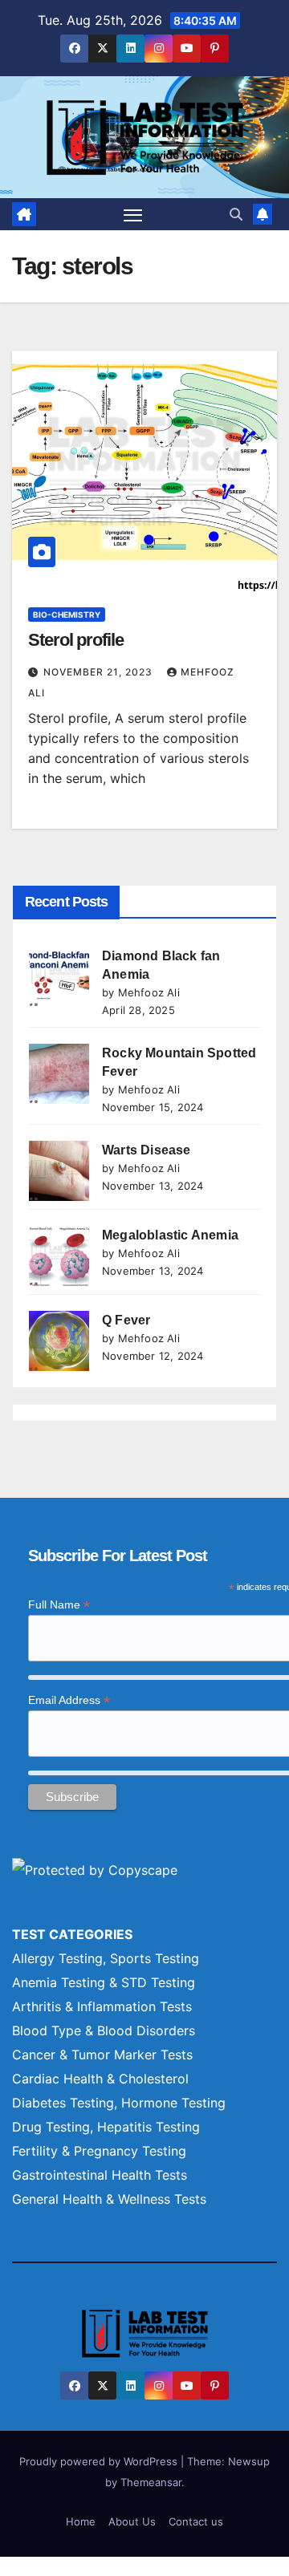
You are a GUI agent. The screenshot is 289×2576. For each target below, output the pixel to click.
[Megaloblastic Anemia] (59, 1256)
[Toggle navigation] (133, 214)
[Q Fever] (59, 1341)
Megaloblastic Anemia (170, 1235)
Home (81, 2521)
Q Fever (126, 1320)
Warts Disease (147, 1150)
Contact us (196, 2521)
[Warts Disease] (59, 1171)
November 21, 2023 (100, 672)
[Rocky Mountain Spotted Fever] (59, 1074)
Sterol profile (76, 640)
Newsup (249, 2461)
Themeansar (151, 2482)
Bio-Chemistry (67, 615)
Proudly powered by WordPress (100, 2461)
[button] (236, 214)
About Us (132, 2521)
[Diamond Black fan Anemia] (59, 977)
